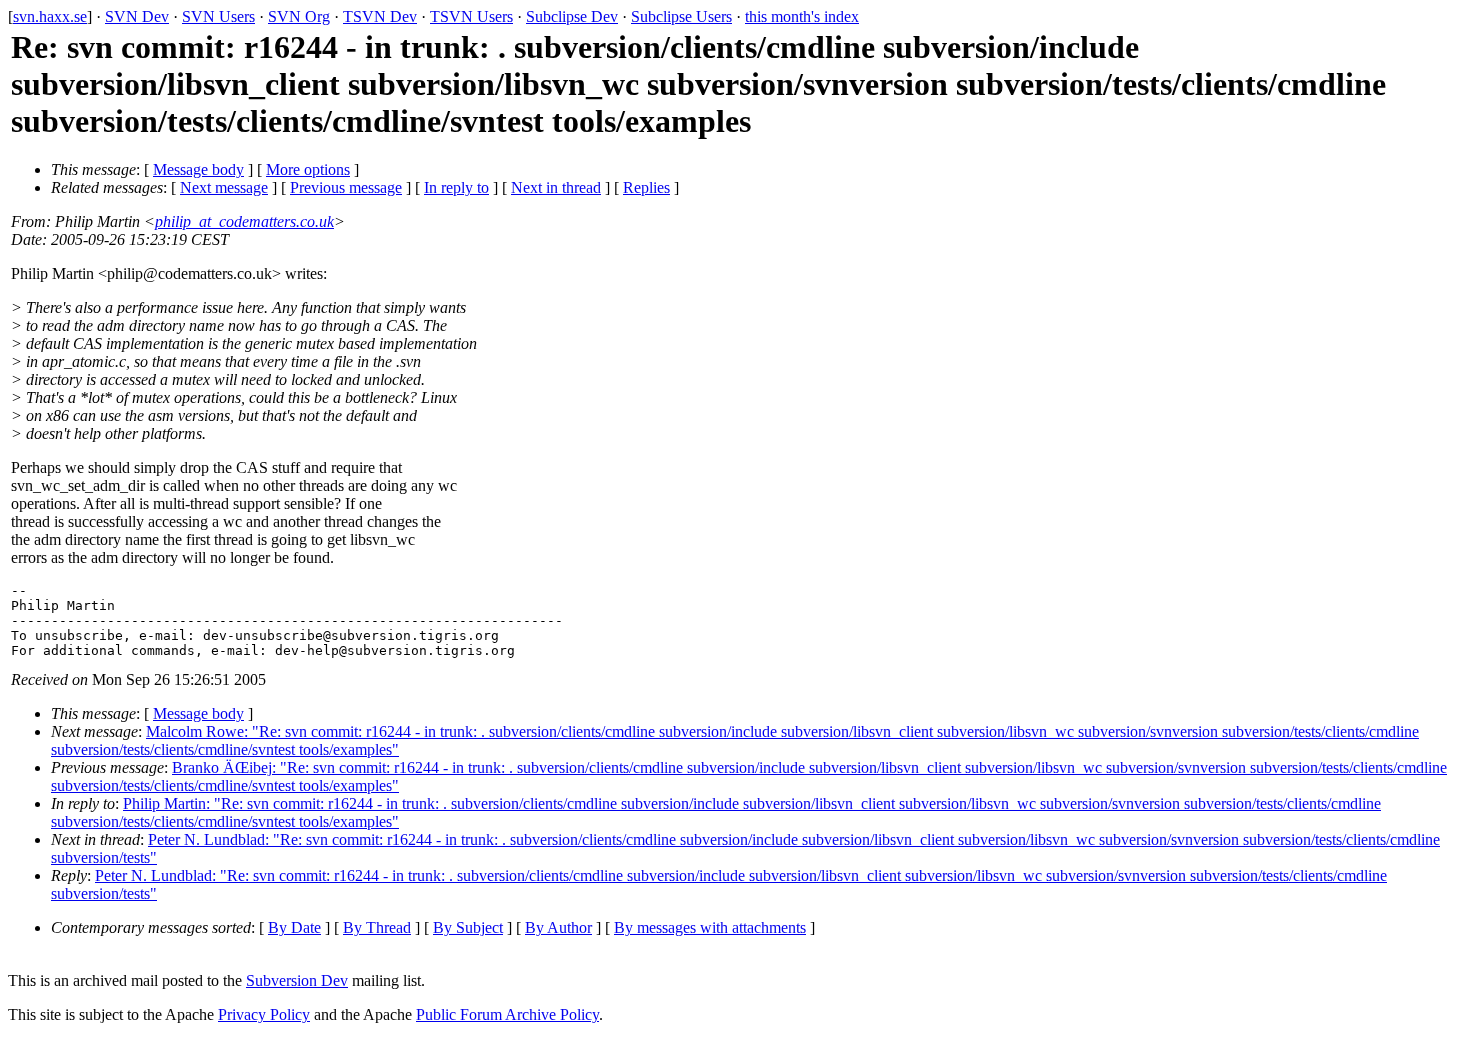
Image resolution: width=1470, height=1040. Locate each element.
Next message (224, 187)
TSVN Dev (380, 16)
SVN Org (299, 16)
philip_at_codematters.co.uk (244, 221)
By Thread (377, 927)
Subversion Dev (297, 980)
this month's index (802, 16)
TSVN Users (471, 16)
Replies (646, 187)
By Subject (468, 927)
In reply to (456, 187)
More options (308, 169)
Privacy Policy (264, 1014)
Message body (198, 169)
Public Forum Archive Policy (507, 1014)
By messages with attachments (710, 927)
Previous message (346, 187)
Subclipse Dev (572, 16)
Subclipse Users (681, 16)
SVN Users (218, 16)
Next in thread (556, 187)
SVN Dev (137, 16)
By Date (294, 927)
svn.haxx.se (50, 16)
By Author (558, 927)
